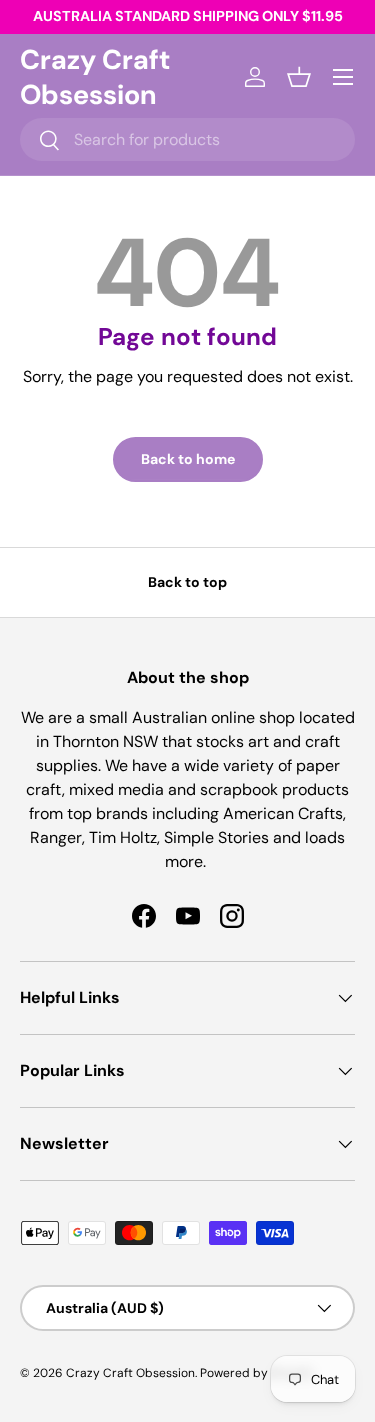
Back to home (188, 459)
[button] (299, 77)
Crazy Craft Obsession (130, 1373)
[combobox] (187, 139)
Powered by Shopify (257, 1373)
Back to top (187, 582)
